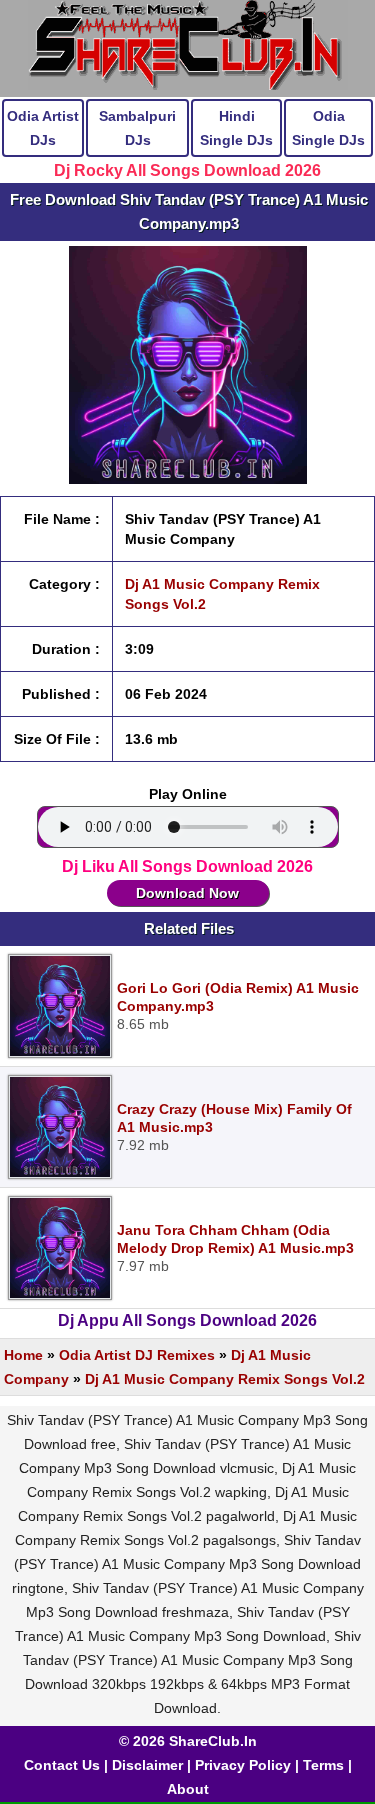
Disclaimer (147, 1765)
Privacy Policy (243, 1765)
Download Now (187, 893)
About (188, 1789)
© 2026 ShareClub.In (188, 1741)
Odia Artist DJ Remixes (137, 1355)
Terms (323, 1765)
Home (23, 1355)
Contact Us (62, 1765)
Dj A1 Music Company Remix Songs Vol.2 (225, 1379)
